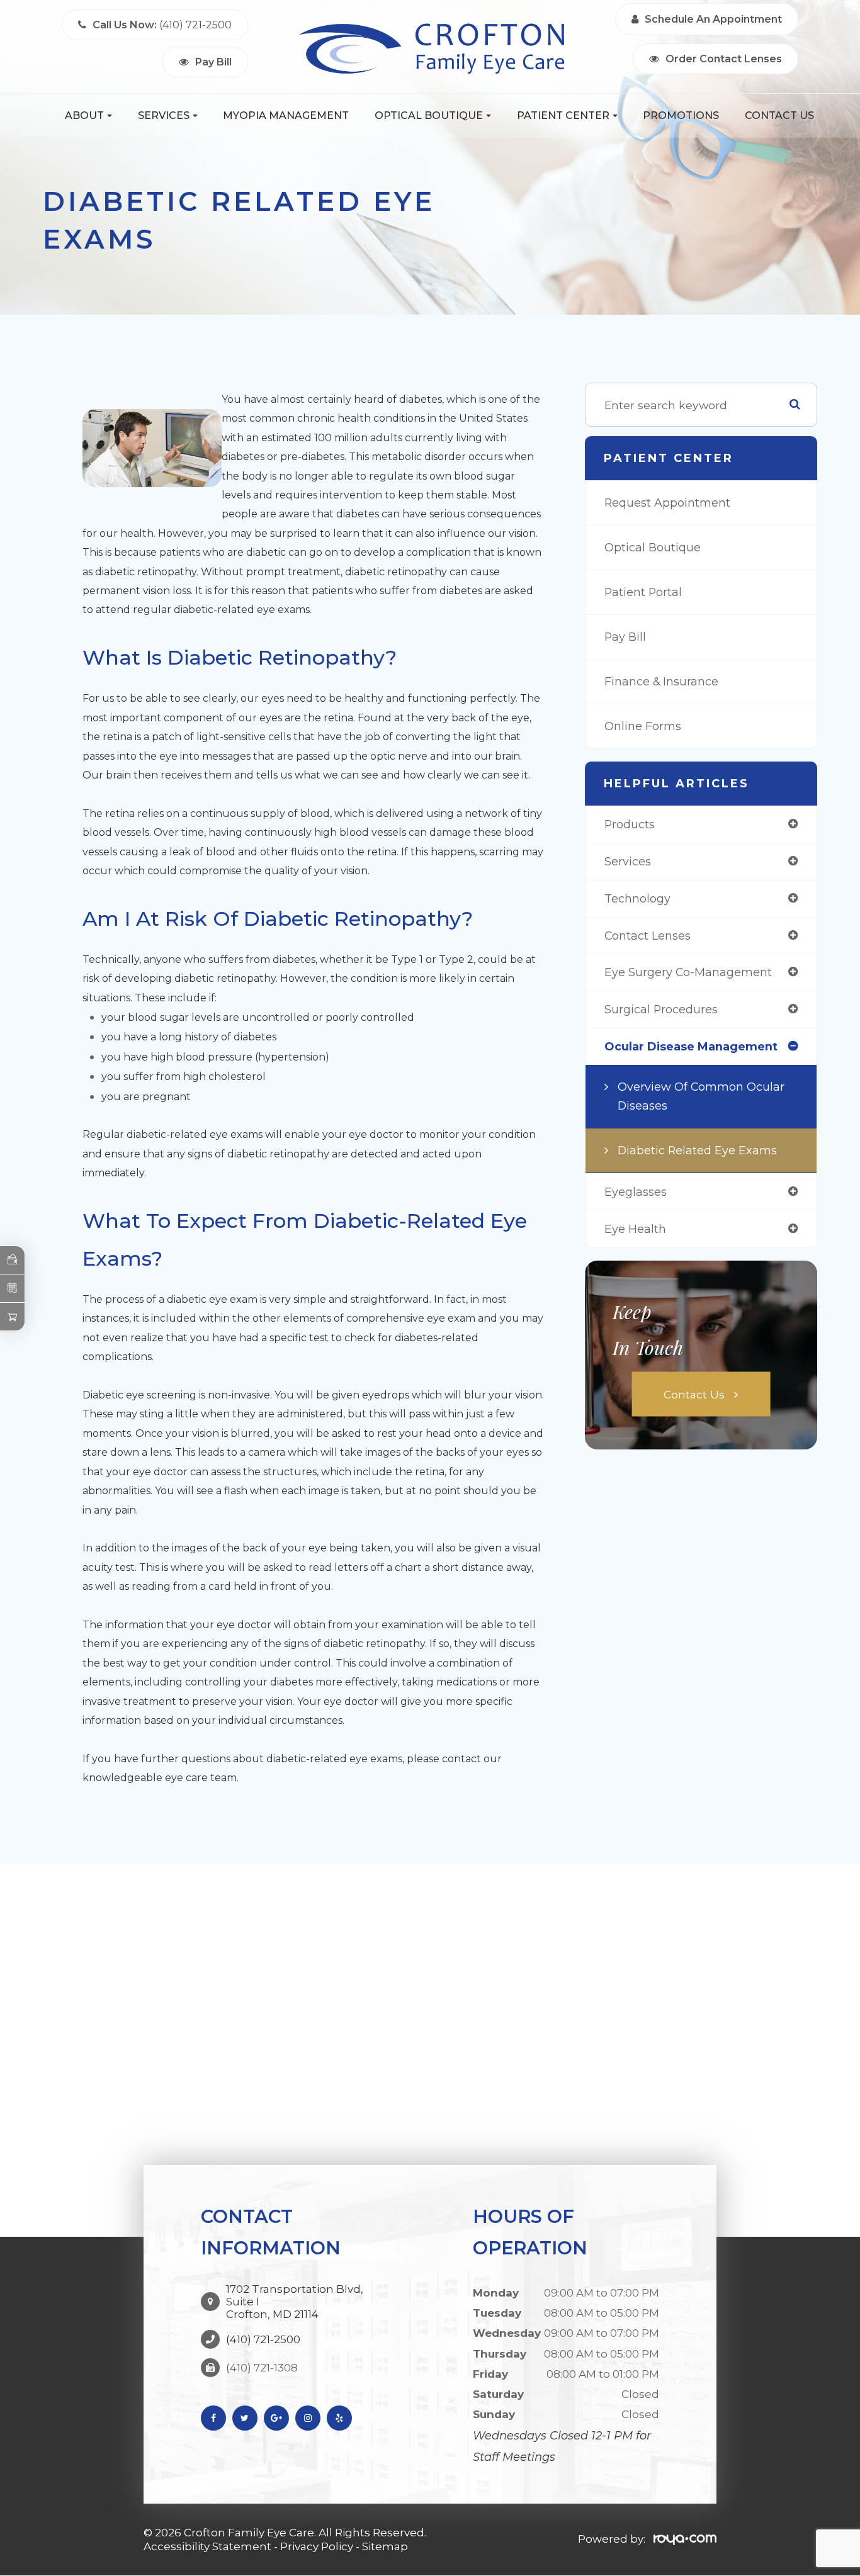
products (630, 824)
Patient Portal (643, 592)
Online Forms (643, 726)
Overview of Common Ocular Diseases (701, 1096)
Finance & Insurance (661, 681)
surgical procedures (661, 1009)
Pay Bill (625, 637)
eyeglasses (636, 1192)
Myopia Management (286, 115)
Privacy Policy (317, 2546)
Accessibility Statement (207, 2546)
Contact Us (779, 115)
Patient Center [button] (563, 115)
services (628, 861)
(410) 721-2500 (263, 2339)
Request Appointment (667, 503)
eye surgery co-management (688, 972)
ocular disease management (691, 1046)
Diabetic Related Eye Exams (697, 1150)
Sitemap (385, 2546)
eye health (635, 1229)
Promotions (681, 115)
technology (637, 898)
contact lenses (648, 936)
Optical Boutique (653, 547)
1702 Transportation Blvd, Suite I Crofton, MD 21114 (295, 2302)
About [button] (84, 115)
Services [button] (164, 115)
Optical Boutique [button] (429, 115)
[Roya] (685, 2539)
